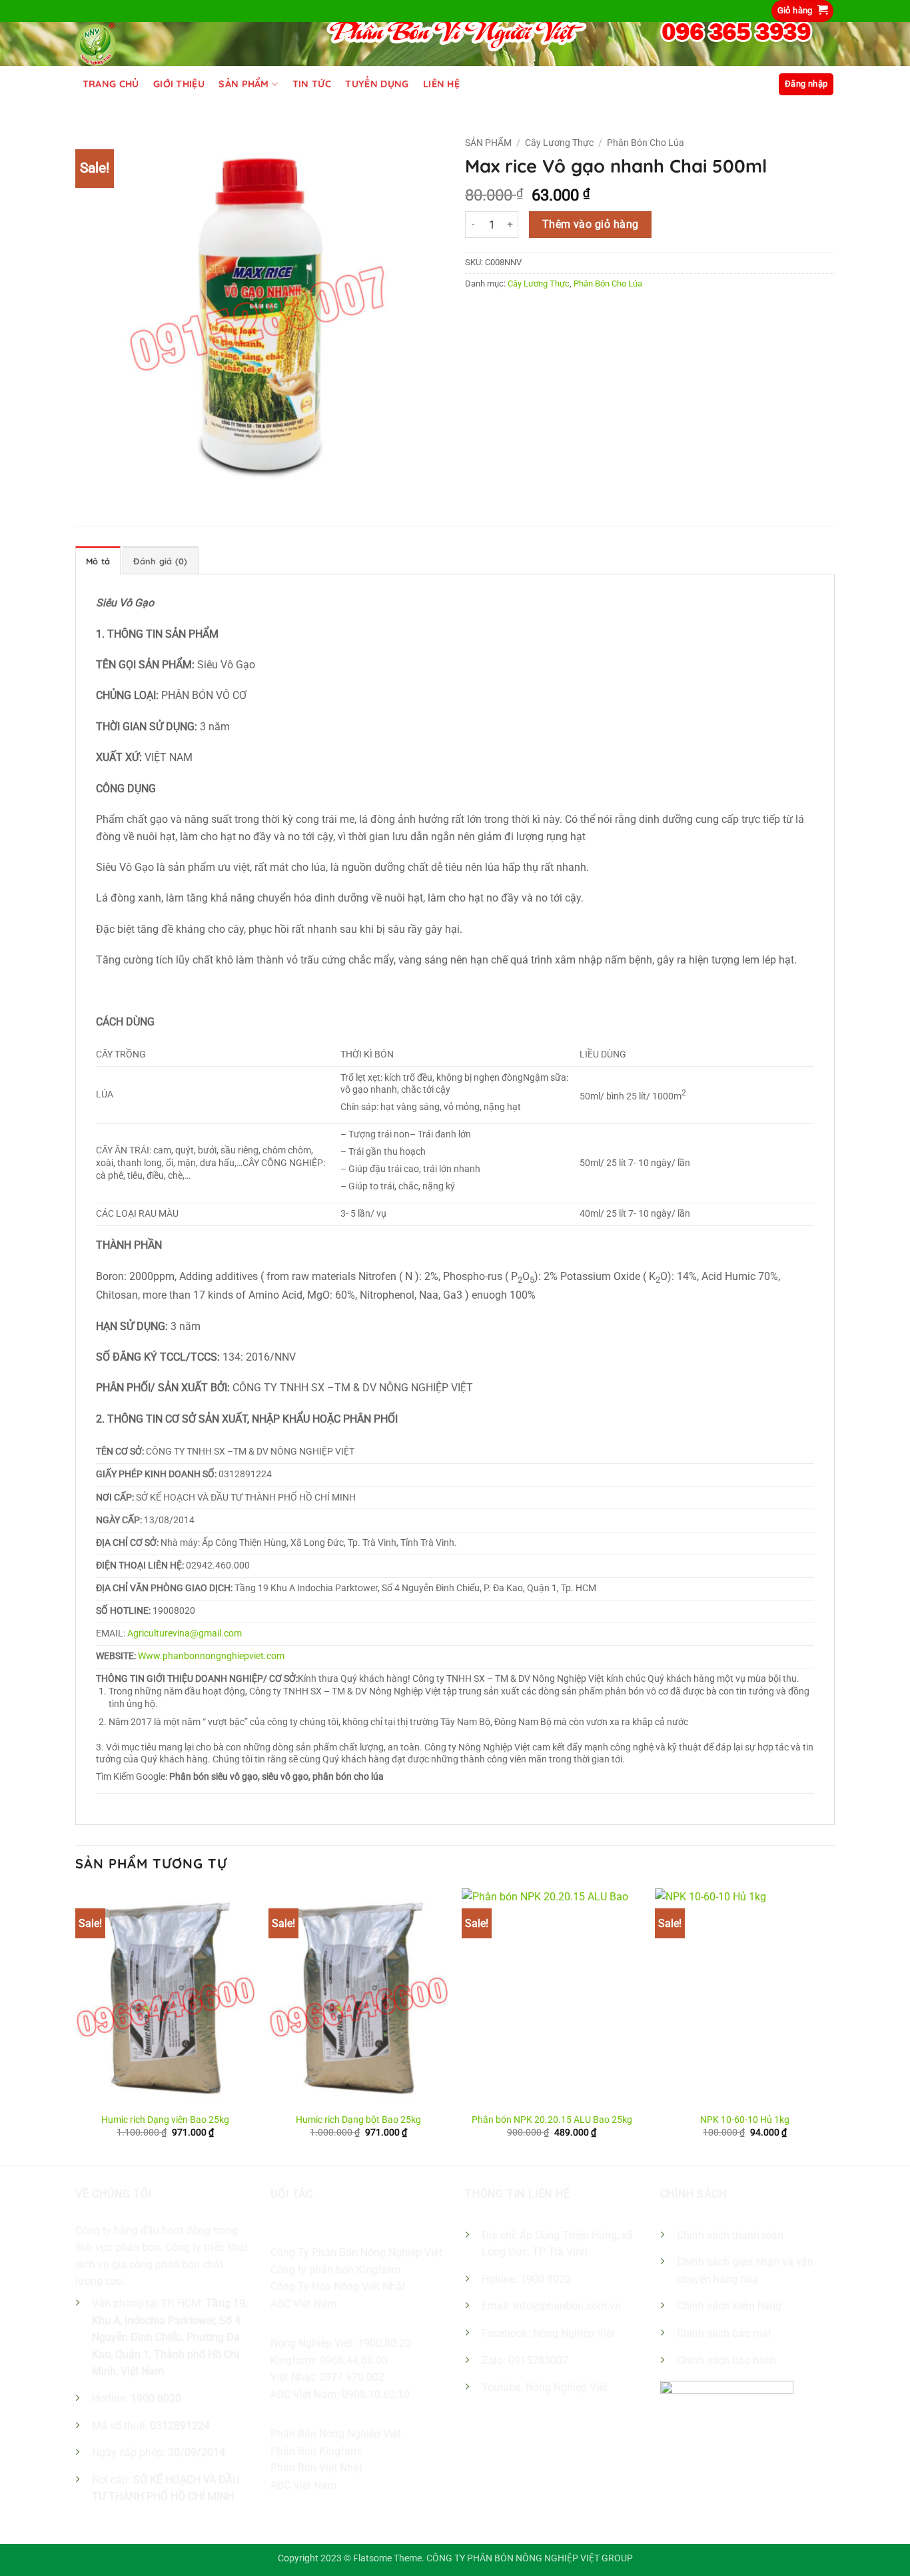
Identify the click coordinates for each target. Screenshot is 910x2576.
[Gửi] (753, 84)
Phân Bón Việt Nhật (316, 2468)
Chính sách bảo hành (727, 2360)
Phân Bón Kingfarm (317, 2451)
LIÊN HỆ (441, 84)
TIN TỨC (312, 84)
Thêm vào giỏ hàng (591, 225)
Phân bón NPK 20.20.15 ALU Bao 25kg (552, 2120)
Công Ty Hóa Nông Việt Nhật (338, 2286)
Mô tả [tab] (98, 561)
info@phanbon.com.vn (567, 2306)
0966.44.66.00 (354, 2360)
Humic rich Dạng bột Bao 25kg (358, 2120)
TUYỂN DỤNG (377, 84)
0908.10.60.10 (376, 2394)
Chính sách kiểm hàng (729, 2306)
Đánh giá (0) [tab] (160, 561)
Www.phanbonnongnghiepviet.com (211, 1656)
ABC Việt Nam (303, 2304)
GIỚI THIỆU (179, 84)
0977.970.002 (352, 2377)
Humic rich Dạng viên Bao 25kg (165, 2120)
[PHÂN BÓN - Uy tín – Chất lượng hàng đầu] (98, 44)
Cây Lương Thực (559, 143)
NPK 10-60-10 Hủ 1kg (745, 2120)
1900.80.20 (384, 2343)
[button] (803, 11)
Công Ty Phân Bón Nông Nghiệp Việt (356, 2253)
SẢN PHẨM (243, 84)
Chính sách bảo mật (724, 2333)
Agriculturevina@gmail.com (185, 1633)
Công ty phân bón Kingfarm (335, 2270)
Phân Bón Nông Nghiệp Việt (336, 2434)
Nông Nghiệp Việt (574, 2333)
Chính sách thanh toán (730, 2235)
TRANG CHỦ (111, 84)
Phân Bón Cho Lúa (646, 143)
